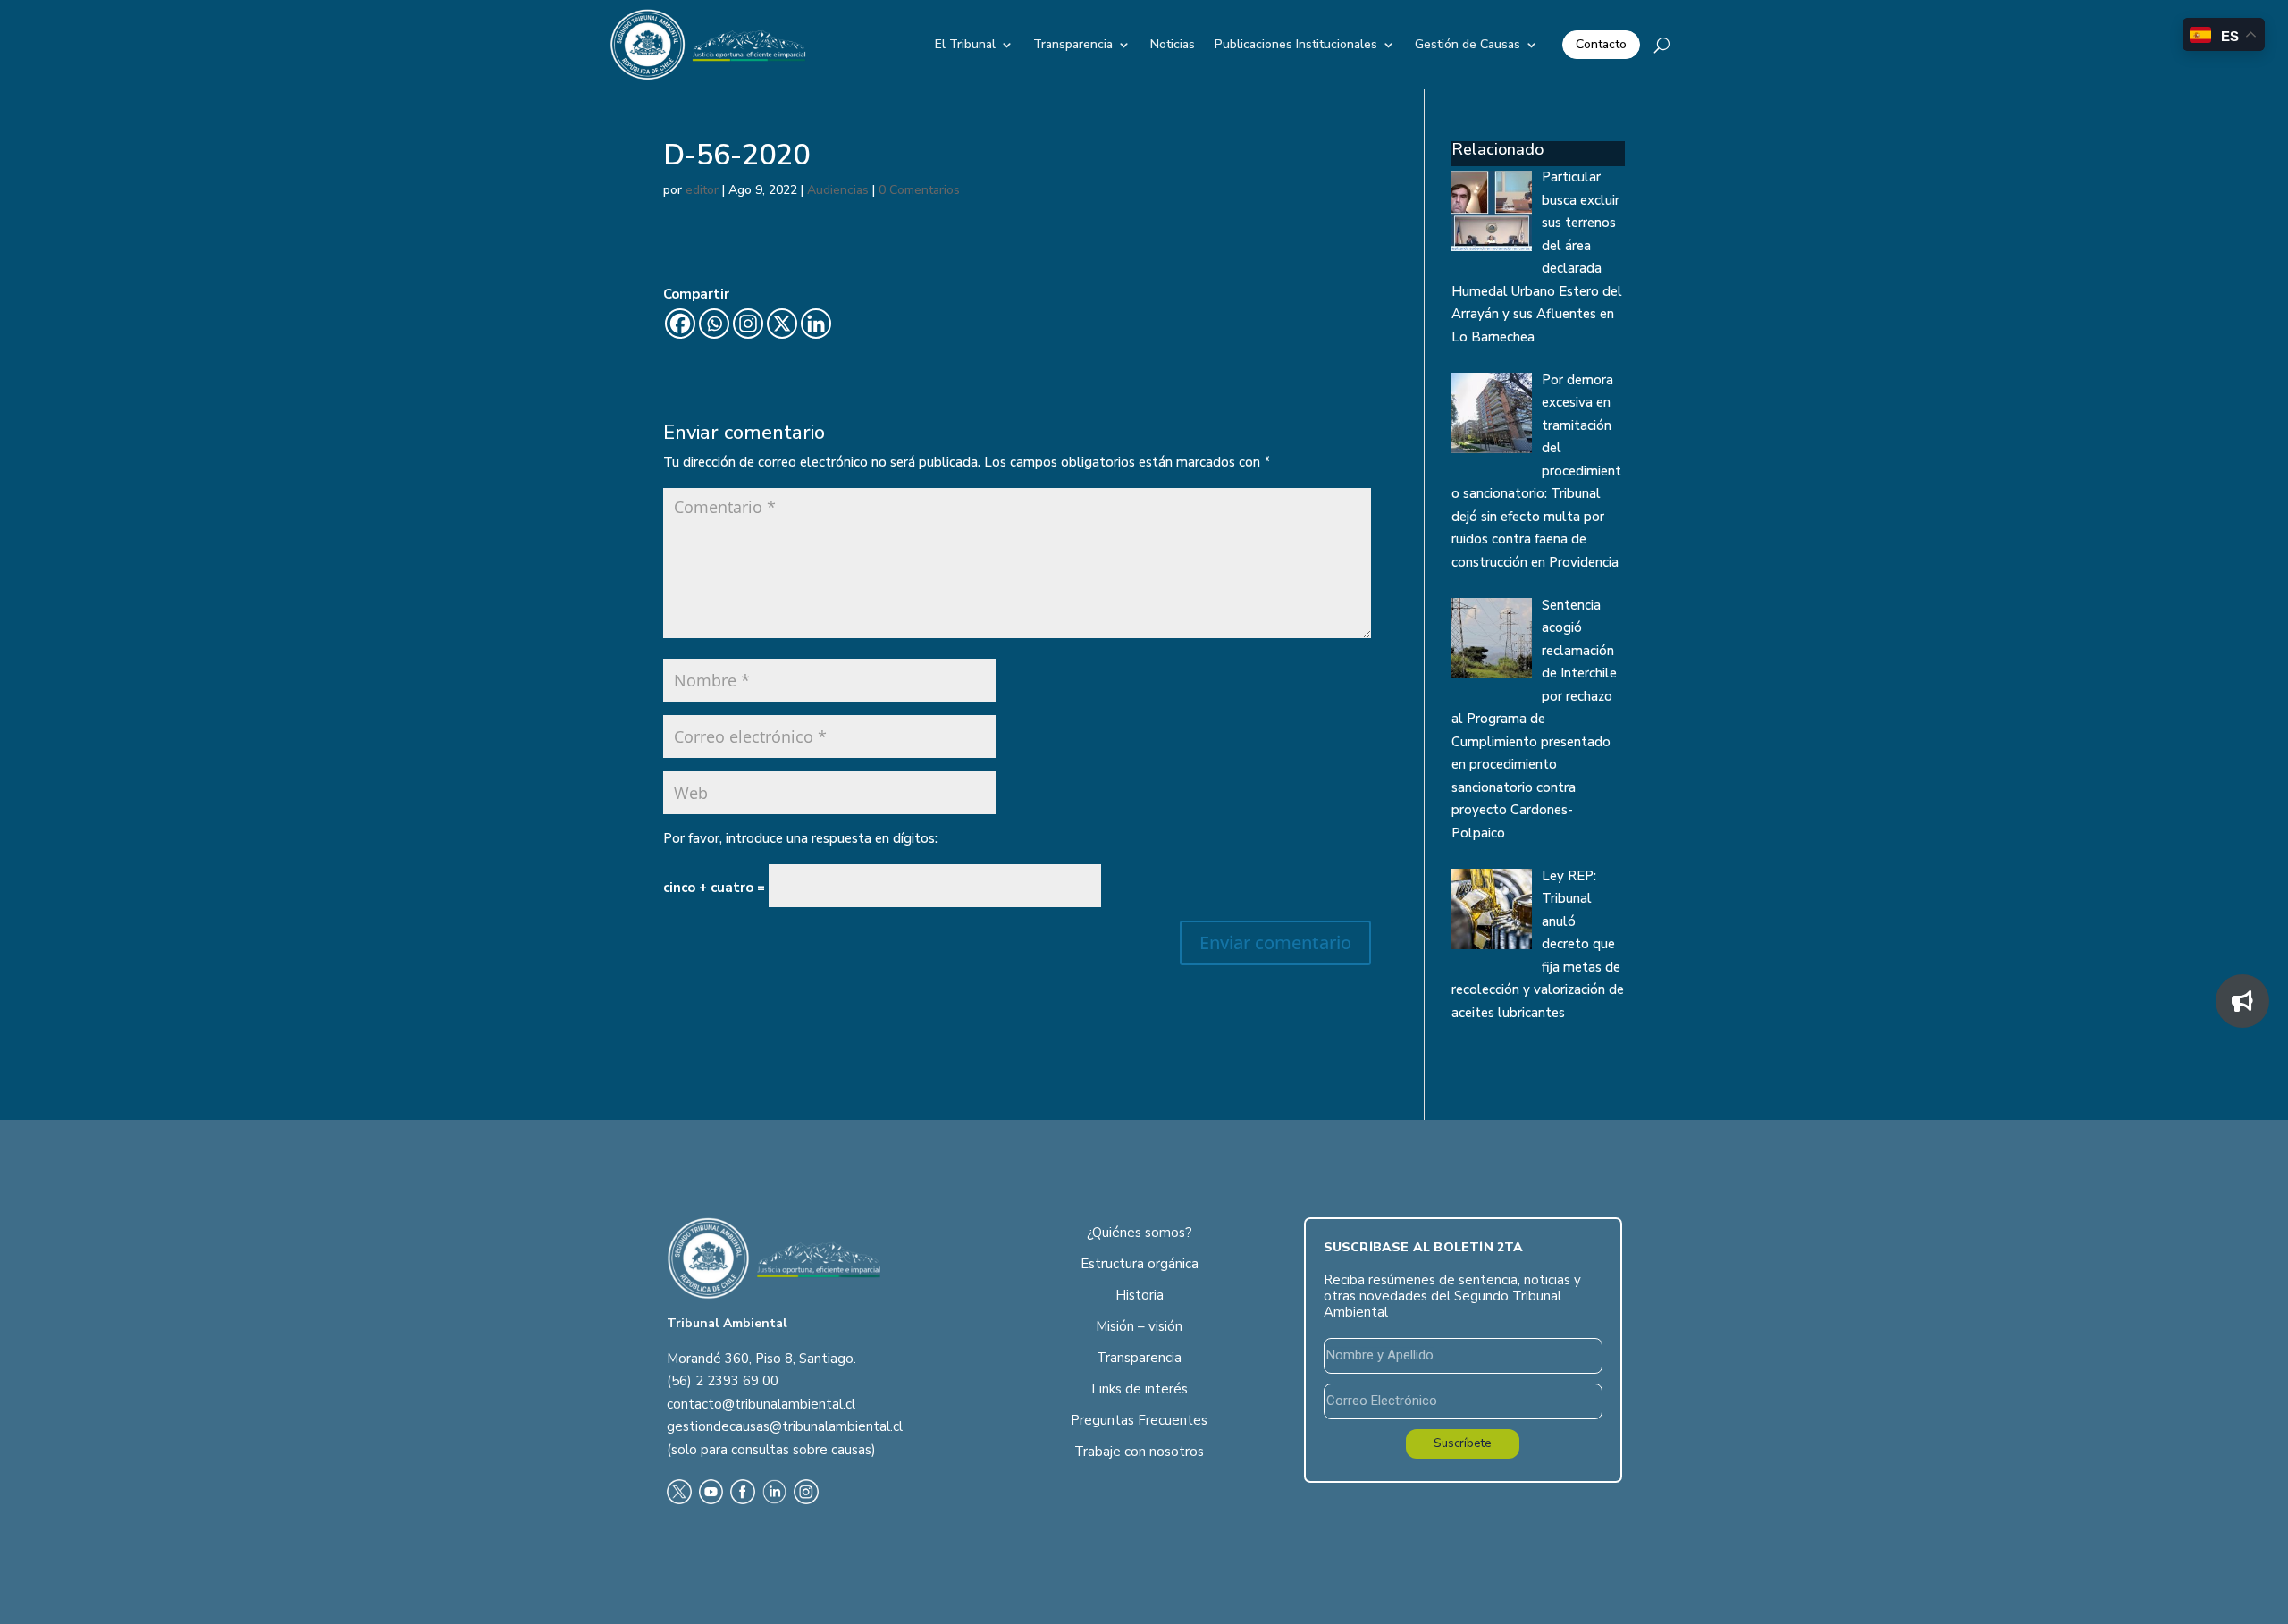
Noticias (1173, 44)
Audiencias (838, 190)
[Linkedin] (816, 324)
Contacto (1601, 44)
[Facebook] (680, 324)
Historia (1140, 1295)
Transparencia (1073, 44)
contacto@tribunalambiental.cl (761, 1404)
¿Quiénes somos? (1140, 1233)
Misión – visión (1139, 1326)
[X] (782, 324)
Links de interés (1140, 1389)
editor (702, 190)
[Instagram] (748, 324)
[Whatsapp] (714, 324)
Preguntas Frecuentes (1139, 1420)
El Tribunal (965, 44)
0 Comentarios (919, 190)
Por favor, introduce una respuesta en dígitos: (800, 838)
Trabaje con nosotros (1139, 1452)
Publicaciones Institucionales (1296, 44)
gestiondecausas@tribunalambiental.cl (785, 1426)
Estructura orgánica (1140, 1264)
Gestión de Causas (1468, 44)
